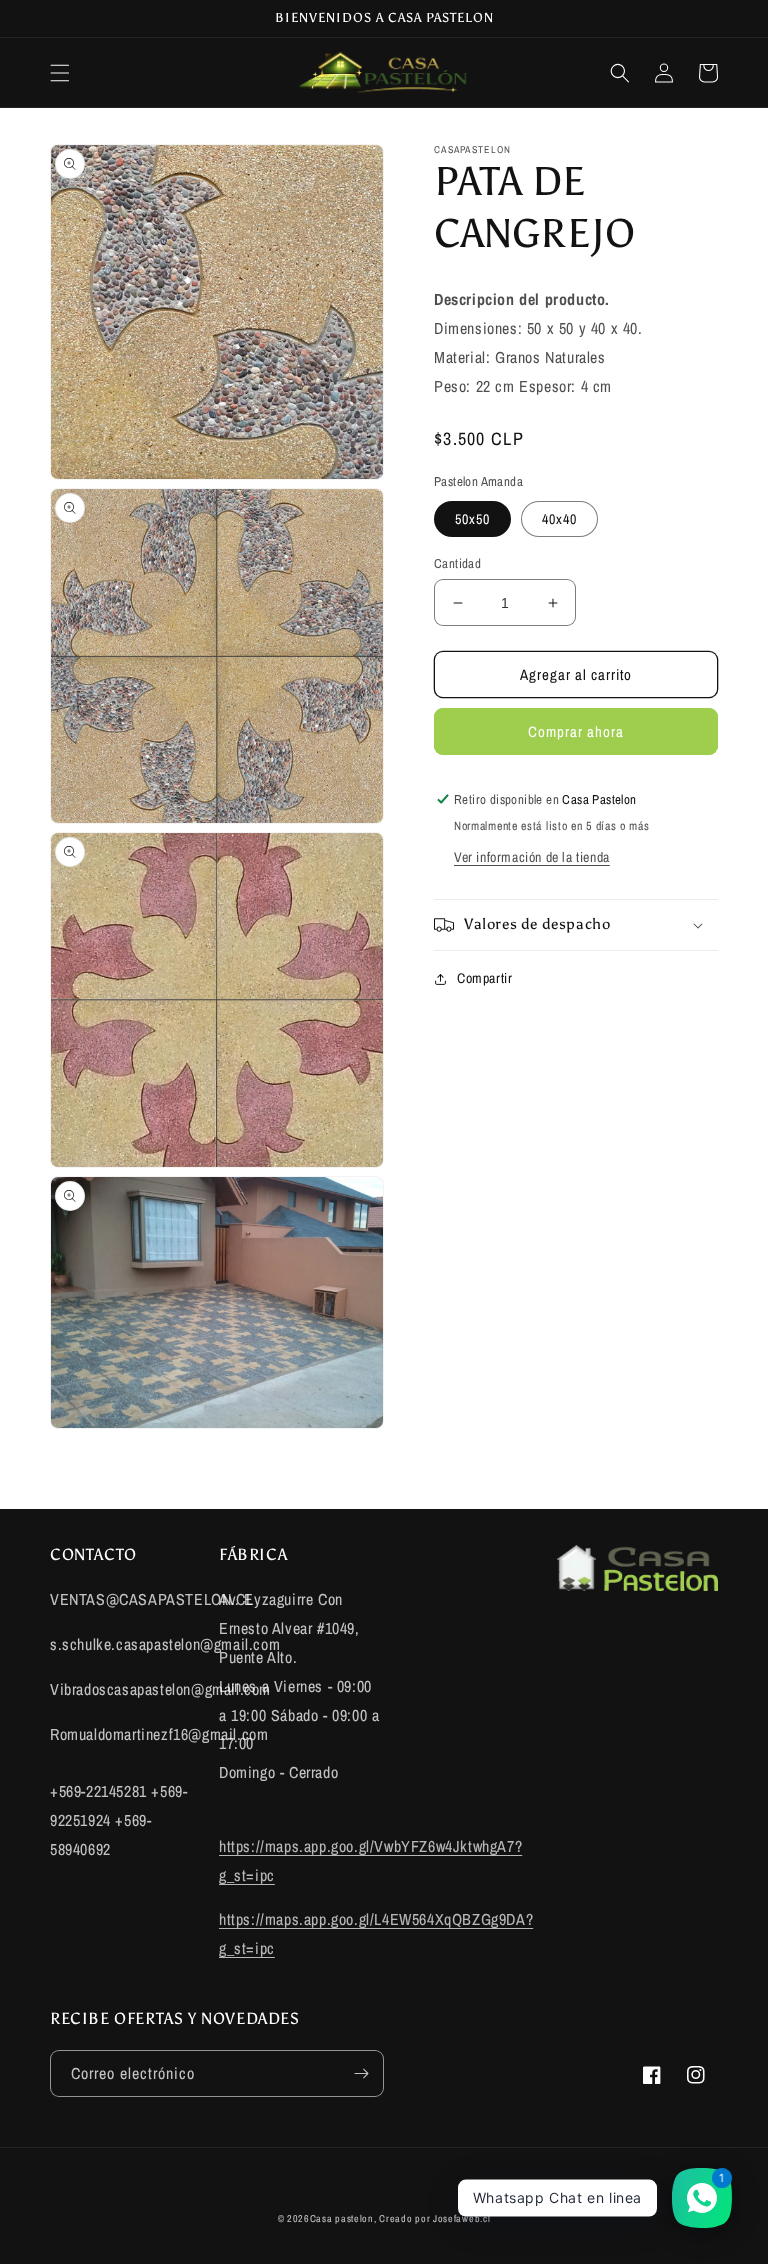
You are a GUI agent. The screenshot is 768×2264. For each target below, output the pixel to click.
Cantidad (457, 563)
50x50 (472, 519)
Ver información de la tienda (532, 857)
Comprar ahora (576, 731)
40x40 (559, 519)
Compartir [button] (484, 978)
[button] (60, 73)
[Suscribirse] (361, 2073)
